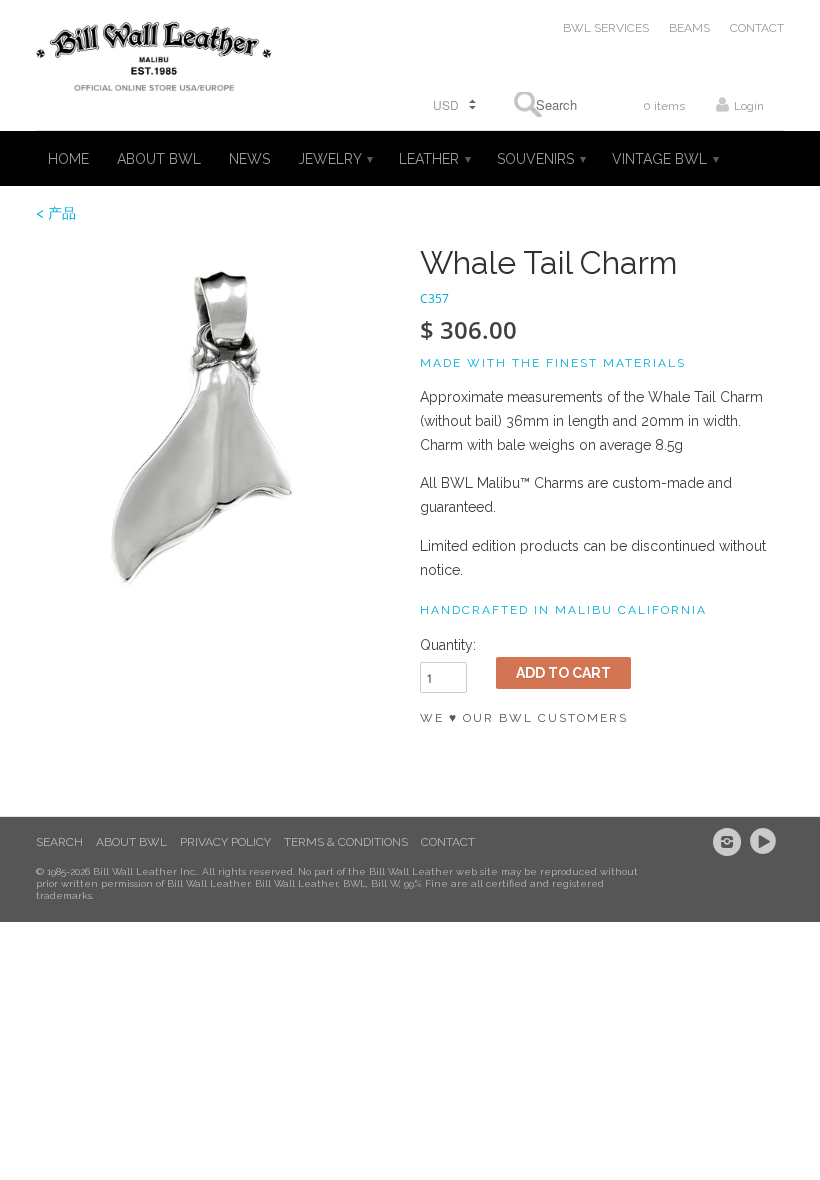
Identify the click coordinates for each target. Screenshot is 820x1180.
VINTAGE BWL (664, 159)
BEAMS (689, 28)
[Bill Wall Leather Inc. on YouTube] (766, 842)
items (664, 106)
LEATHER (434, 159)
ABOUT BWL (159, 159)
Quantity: (448, 645)
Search (59, 842)
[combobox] (550, 104)
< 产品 (56, 213)
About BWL (131, 842)
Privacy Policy (225, 842)
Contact (448, 842)
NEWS (249, 159)
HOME (68, 159)
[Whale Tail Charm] (218, 427)
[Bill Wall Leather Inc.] (154, 60)
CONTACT (757, 28)
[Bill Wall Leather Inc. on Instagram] (730, 842)
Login (749, 106)
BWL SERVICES (606, 28)
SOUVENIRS (540, 159)
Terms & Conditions (346, 842)
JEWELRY (334, 159)
